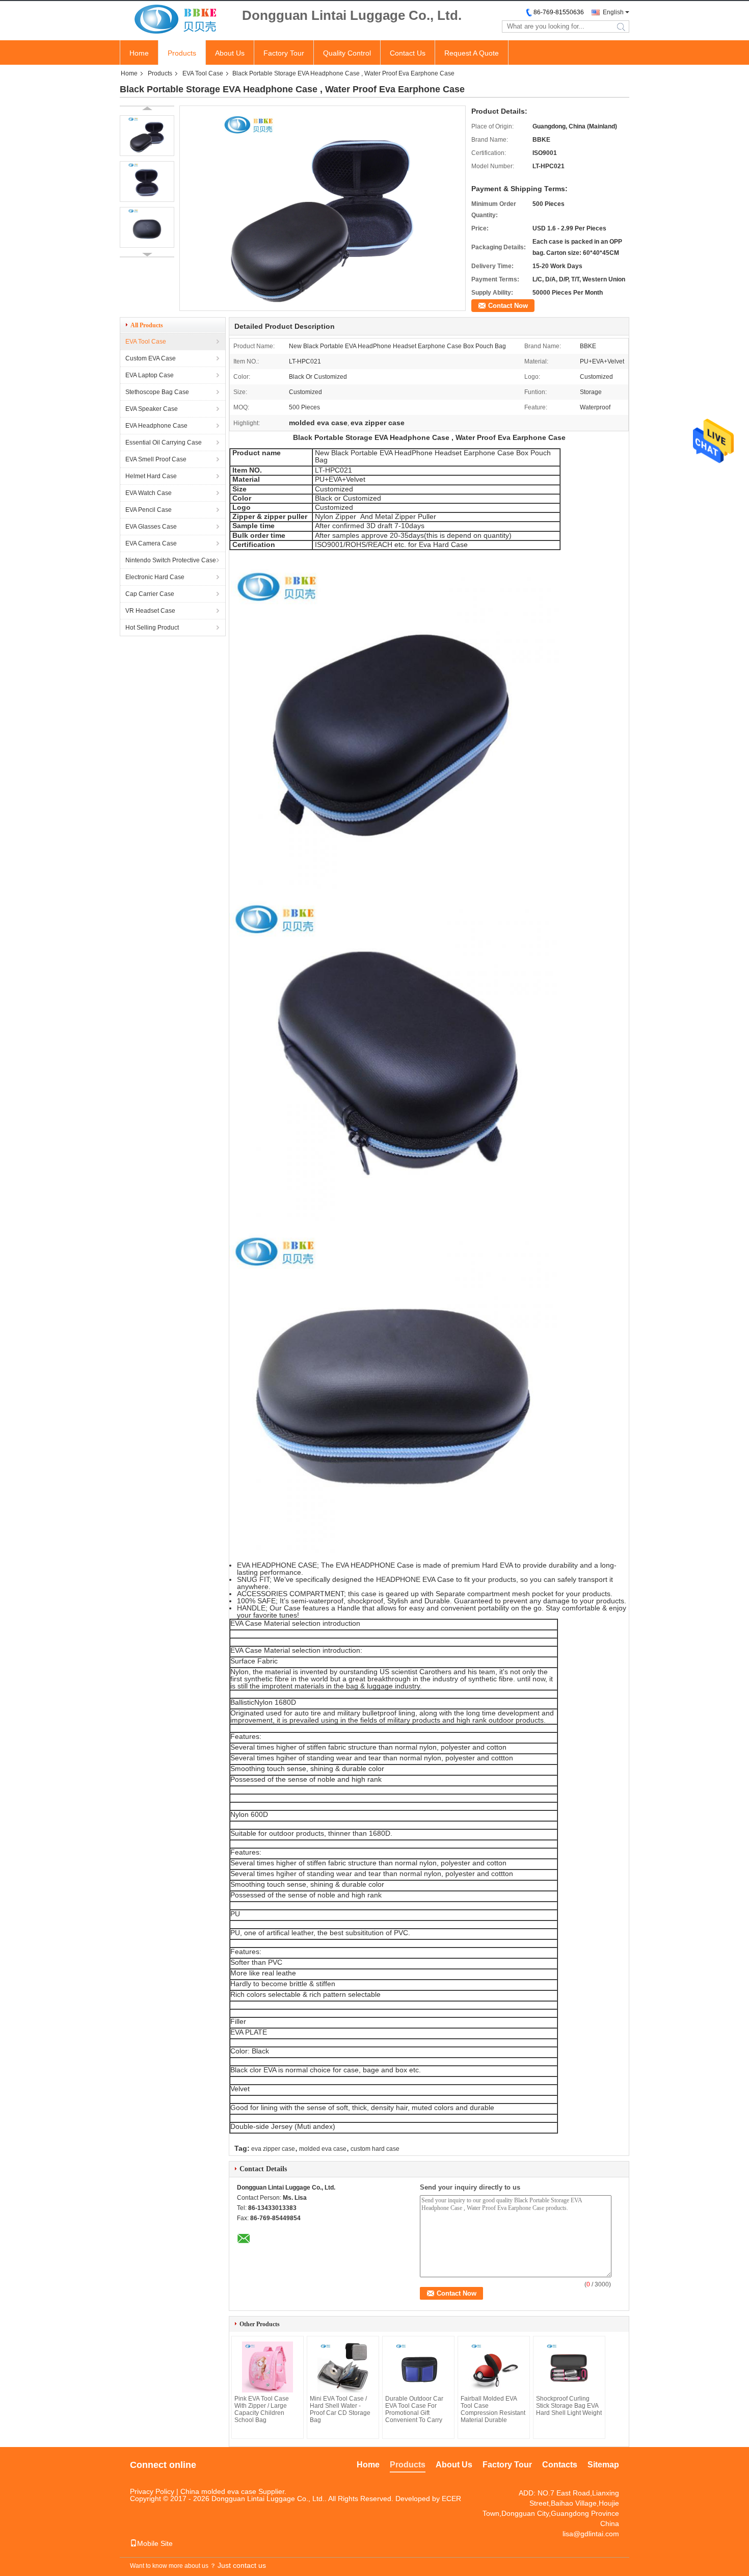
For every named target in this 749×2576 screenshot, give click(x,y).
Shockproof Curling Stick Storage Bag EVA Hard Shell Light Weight (569, 2406)
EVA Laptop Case (150, 375)
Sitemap (603, 2465)
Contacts (560, 2465)
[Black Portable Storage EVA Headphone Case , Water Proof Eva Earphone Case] (147, 136)
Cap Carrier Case (150, 594)
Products (182, 53)
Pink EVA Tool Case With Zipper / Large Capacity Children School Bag (262, 2409)
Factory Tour (284, 53)
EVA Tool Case (203, 73)
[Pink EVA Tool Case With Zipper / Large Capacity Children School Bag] (267, 2367)
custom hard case (375, 2149)
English (613, 12)
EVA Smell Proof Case (156, 459)
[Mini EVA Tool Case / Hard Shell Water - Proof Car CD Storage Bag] (343, 2367)
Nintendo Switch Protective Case (171, 560)
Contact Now (508, 306)
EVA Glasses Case (151, 527)
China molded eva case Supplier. (233, 2491)
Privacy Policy (152, 2491)
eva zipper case (273, 2149)
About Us (230, 53)
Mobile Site (155, 2543)
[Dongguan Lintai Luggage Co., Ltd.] (176, 20)
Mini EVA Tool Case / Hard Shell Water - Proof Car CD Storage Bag (340, 2409)
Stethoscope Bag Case (157, 392)
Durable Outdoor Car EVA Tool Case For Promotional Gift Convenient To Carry (414, 2409)
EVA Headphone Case (156, 426)
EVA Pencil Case (149, 510)
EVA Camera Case (151, 543)
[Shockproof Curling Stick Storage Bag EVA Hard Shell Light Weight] (569, 2367)
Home (139, 53)
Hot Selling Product (152, 628)
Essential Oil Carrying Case (164, 443)
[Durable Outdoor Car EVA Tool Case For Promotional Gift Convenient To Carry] (418, 2367)
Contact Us (408, 53)
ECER (451, 2499)
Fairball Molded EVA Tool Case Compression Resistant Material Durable (493, 2409)
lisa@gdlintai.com (591, 2534)
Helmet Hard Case (151, 476)
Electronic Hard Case (155, 577)
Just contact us (242, 2565)
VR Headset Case (150, 611)
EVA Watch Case (149, 493)
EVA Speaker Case (152, 409)
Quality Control (347, 53)
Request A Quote (472, 53)
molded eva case (323, 2149)
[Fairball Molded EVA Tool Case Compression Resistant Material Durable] (494, 2367)
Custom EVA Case (151, 358)
